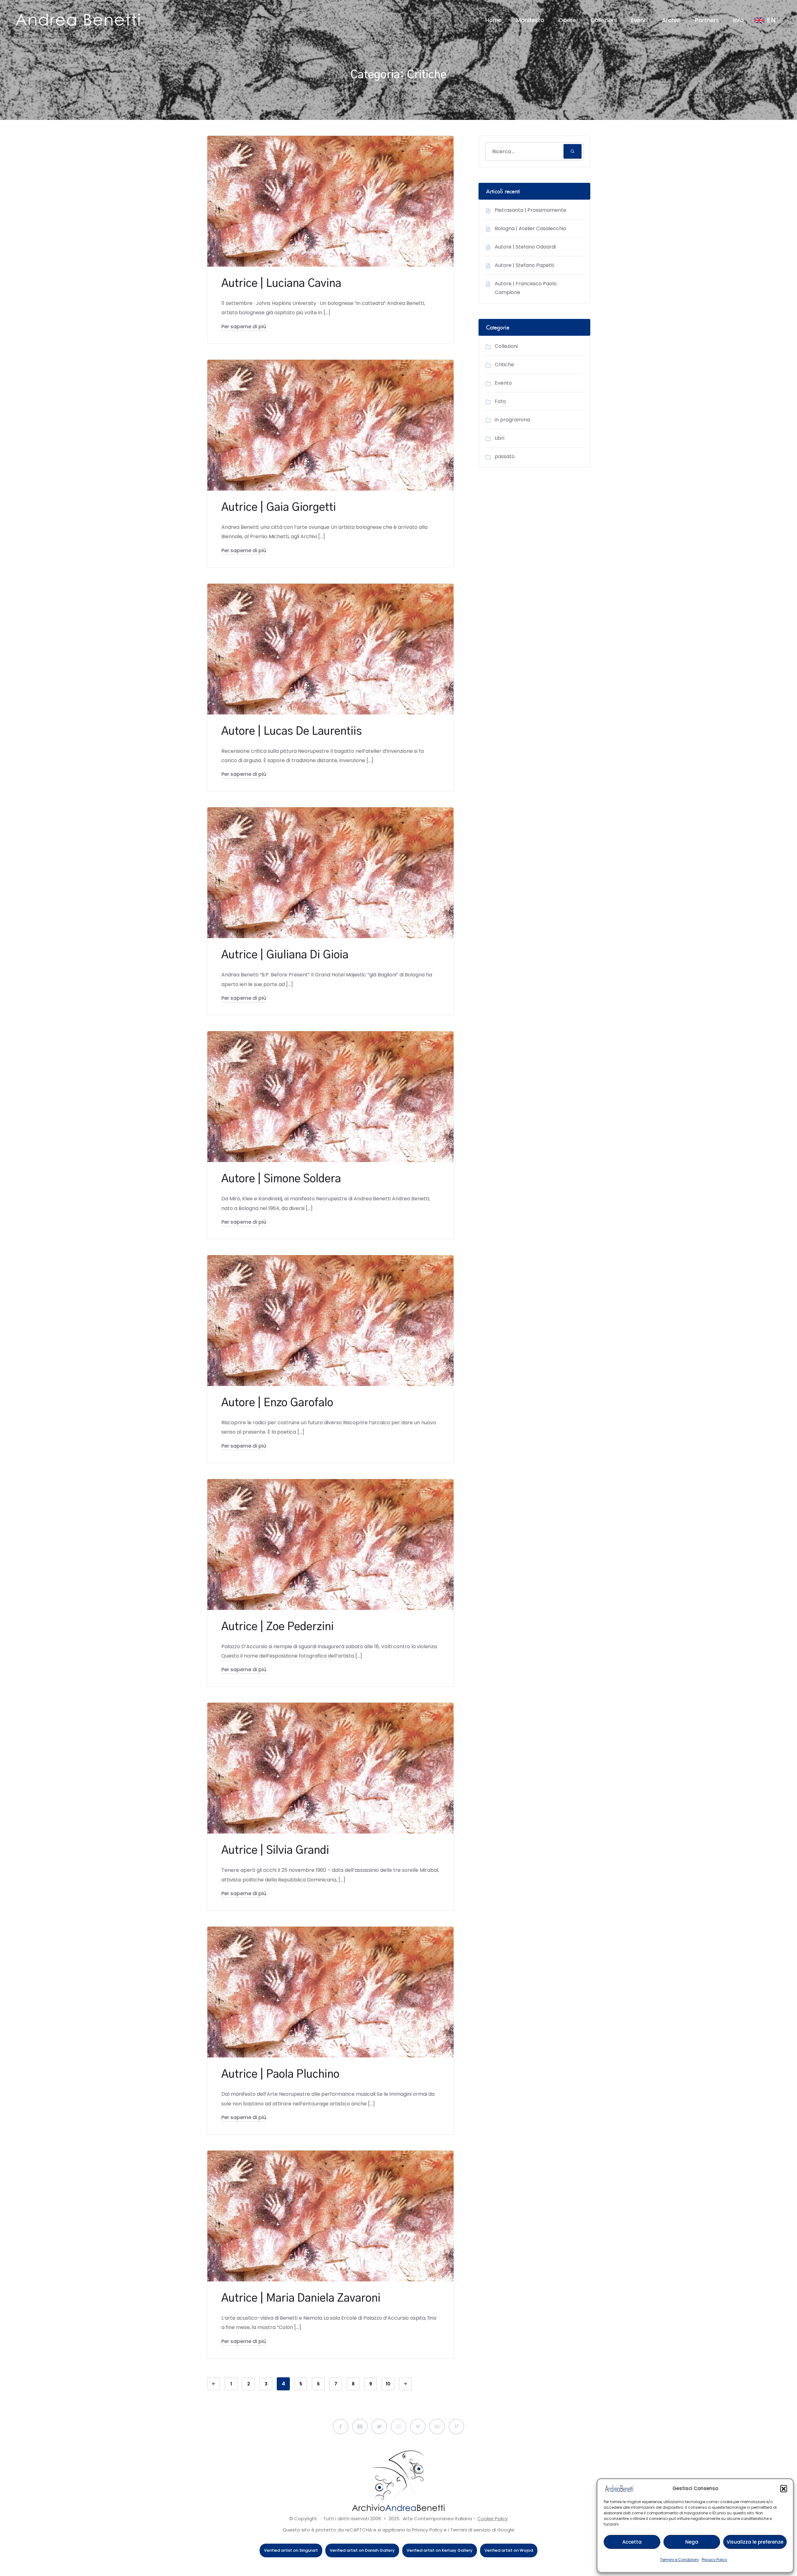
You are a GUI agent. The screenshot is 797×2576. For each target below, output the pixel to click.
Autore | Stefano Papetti (524, 265)
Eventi (639, 20)
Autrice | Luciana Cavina (281, 284)
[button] (784, 2488)
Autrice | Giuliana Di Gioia (285, 955)
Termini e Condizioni (679, 2560)
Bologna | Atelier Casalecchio (531, 228)
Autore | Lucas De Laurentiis (292, 731)
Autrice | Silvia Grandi (275, 1850)
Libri (500, 438)
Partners (707, 20)
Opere (567, 20)
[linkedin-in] (437, 2427)
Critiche (504, 365)
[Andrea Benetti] (78, 20)
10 (388, 2384)
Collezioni (604, 20)
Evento (503, 383)
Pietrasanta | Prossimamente (531, 210)
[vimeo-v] (418, 2427)
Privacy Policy (714, 2560)
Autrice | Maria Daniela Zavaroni (301, 2298)
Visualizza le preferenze (755, 2542)
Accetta (632, 2542)
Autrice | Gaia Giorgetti (279, 508)
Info (738, 20)
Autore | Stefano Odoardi (525, 247)
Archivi (671, 20)
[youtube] (360, 2427)
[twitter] (379, 2427)
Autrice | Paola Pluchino (280, 2074)
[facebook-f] (341, 2427)
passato (505, 456)
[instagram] (398, 2427)
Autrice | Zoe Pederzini (278, 1627)
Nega (692, 2542)
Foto (500, 401)
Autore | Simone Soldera (281, 1179)
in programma (512, 420)
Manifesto (530, 20)
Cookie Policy (493, 2519)
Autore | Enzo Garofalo (277, 1403)
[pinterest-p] (456, 2427)
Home (494, 20)
